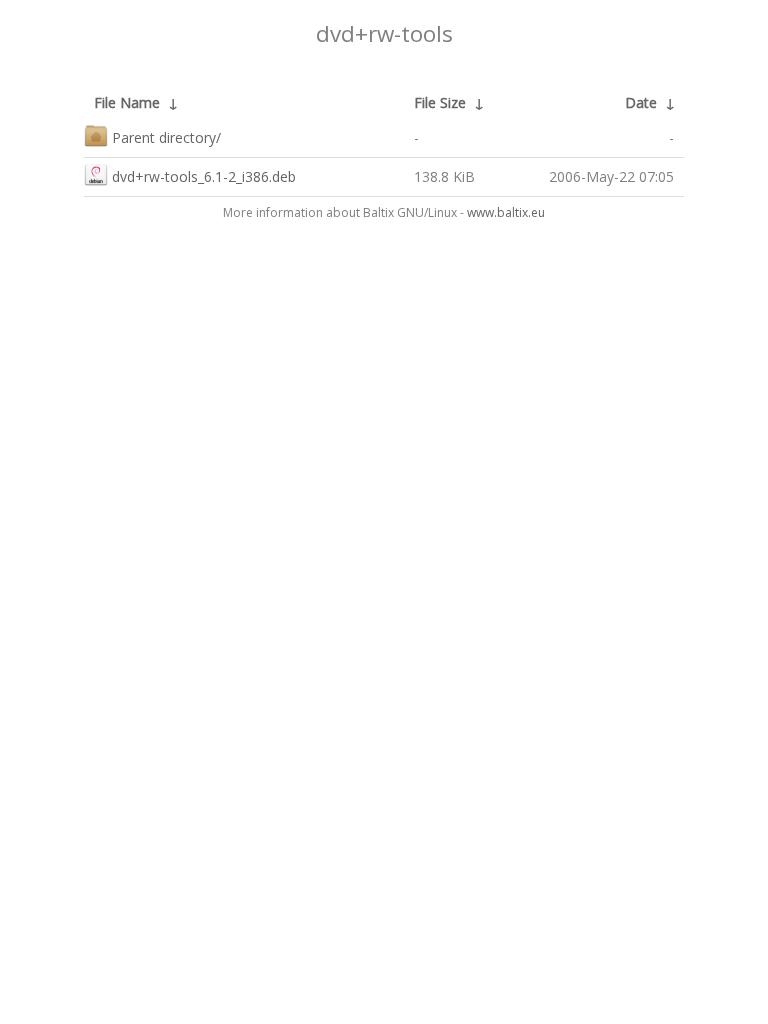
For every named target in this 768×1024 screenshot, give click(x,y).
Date (641, 102)
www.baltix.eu (506, 212)
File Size (440, 102)
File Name (127, 102)
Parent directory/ (166, 137)
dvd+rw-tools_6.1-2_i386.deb (204, 176)
